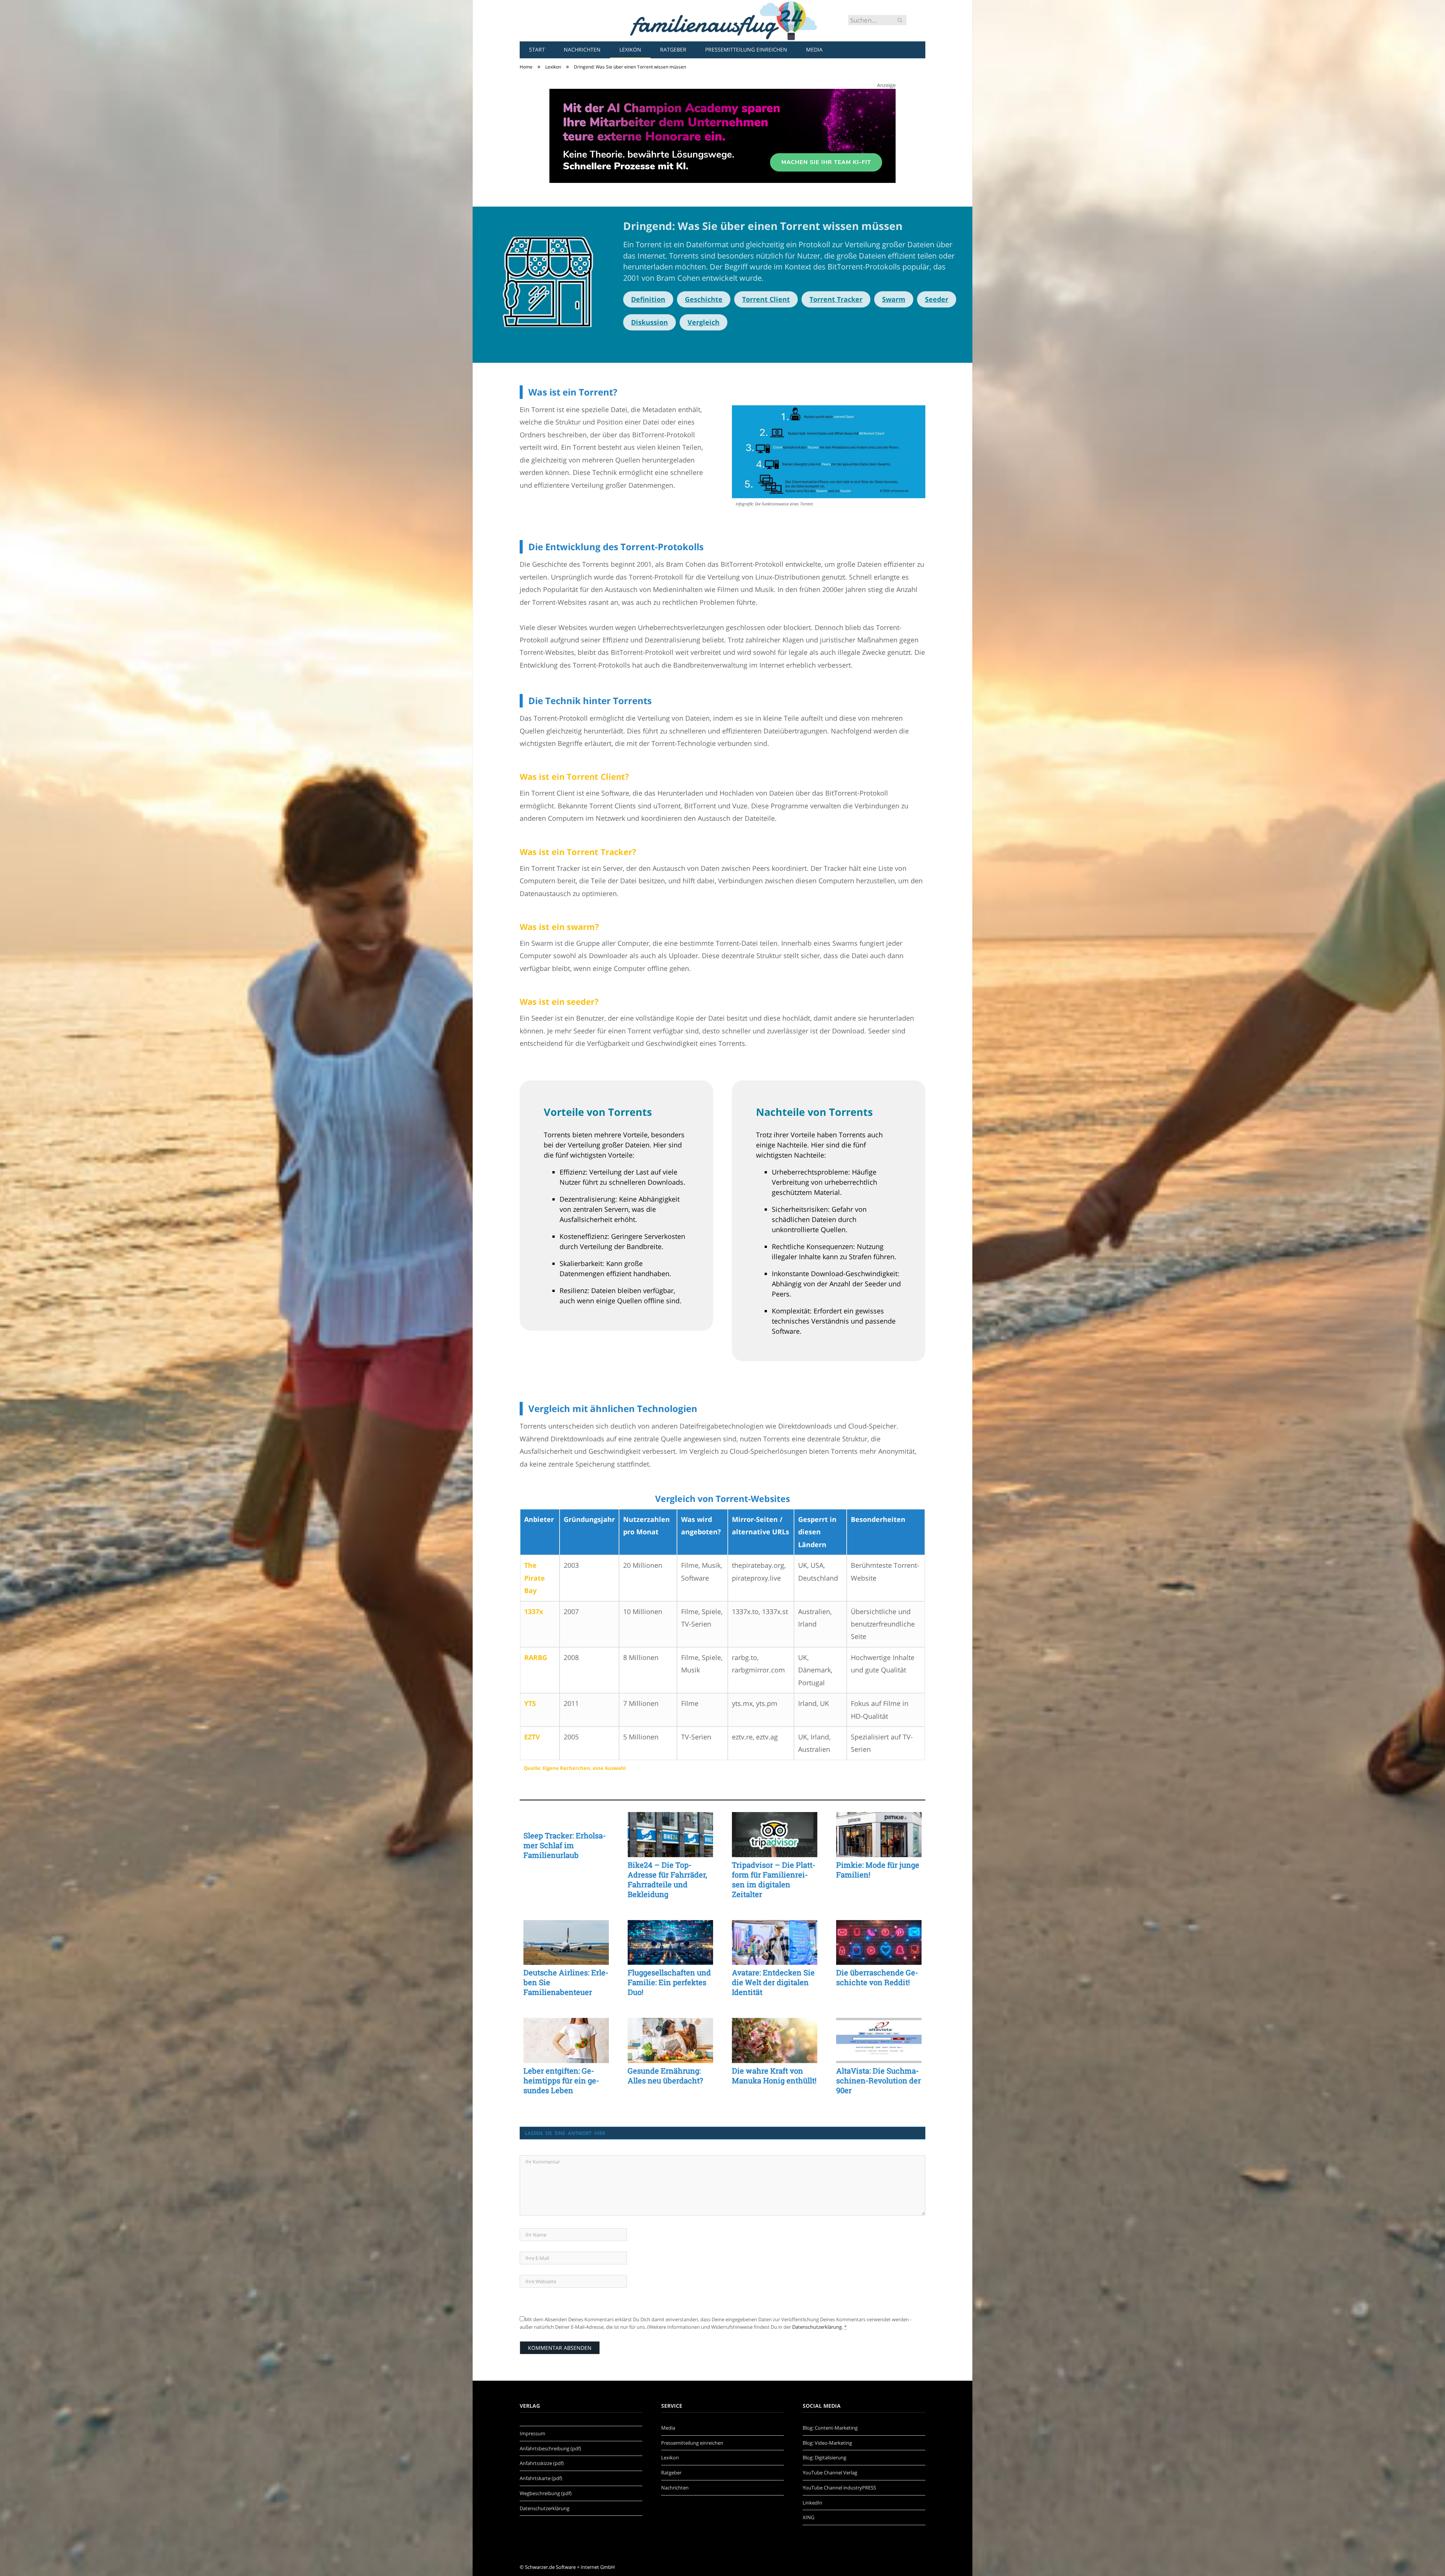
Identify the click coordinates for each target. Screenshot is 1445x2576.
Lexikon (630, 49)
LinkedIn (812, 2503)
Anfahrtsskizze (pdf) (542, 2463)
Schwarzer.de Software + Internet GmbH (570, 2567)
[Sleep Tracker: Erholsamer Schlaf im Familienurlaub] (566, 1820)
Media (814, 49)
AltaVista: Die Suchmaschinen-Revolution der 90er (878, 2080)
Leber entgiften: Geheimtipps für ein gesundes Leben (561, 2080)
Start (537, 49)
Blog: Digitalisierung (824, 2457)
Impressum (532, 2433)
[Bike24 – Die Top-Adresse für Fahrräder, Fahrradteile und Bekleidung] (670, 1835)
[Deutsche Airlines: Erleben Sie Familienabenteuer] (566, 1943)
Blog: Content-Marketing (830, 2428)
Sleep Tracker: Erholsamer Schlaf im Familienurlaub (565, 1845)
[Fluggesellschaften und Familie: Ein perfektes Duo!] (670, 1943)
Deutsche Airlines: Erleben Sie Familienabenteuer (566, 1982)
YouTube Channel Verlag (830, 2473)
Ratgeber (673, 49)
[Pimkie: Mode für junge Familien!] (879, 1835)
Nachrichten (582, 49)
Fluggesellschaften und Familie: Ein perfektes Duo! (669, 1982)
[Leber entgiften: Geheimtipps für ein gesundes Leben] (566, 2040)
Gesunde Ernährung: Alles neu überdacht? (665, 2075)
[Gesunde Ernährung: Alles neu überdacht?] (670, 2040)
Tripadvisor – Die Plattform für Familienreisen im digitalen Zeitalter (774, 1879)
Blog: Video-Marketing (827, 2443)
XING (808, 2517)
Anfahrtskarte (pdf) (541, 2478)
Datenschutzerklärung (817, 2327)
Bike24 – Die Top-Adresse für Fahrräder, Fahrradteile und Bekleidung (667, 1879)
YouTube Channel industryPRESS (839, 2488)
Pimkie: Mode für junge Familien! (878, 1870)
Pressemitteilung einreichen (746, 49)
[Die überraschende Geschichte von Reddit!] (879, 1943)
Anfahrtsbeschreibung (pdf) (550, 2448)
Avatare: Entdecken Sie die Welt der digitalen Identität (773, 1982)
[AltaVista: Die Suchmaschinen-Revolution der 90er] (879, 2040)
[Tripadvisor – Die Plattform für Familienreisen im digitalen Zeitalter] (775, 1835)
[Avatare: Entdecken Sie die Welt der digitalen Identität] (775, 1943)
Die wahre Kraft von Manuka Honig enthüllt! (774, 2075)
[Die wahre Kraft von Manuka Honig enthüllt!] (775, 2040)
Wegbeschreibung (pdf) (546, 2493)
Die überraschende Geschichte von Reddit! (877, 1977)
